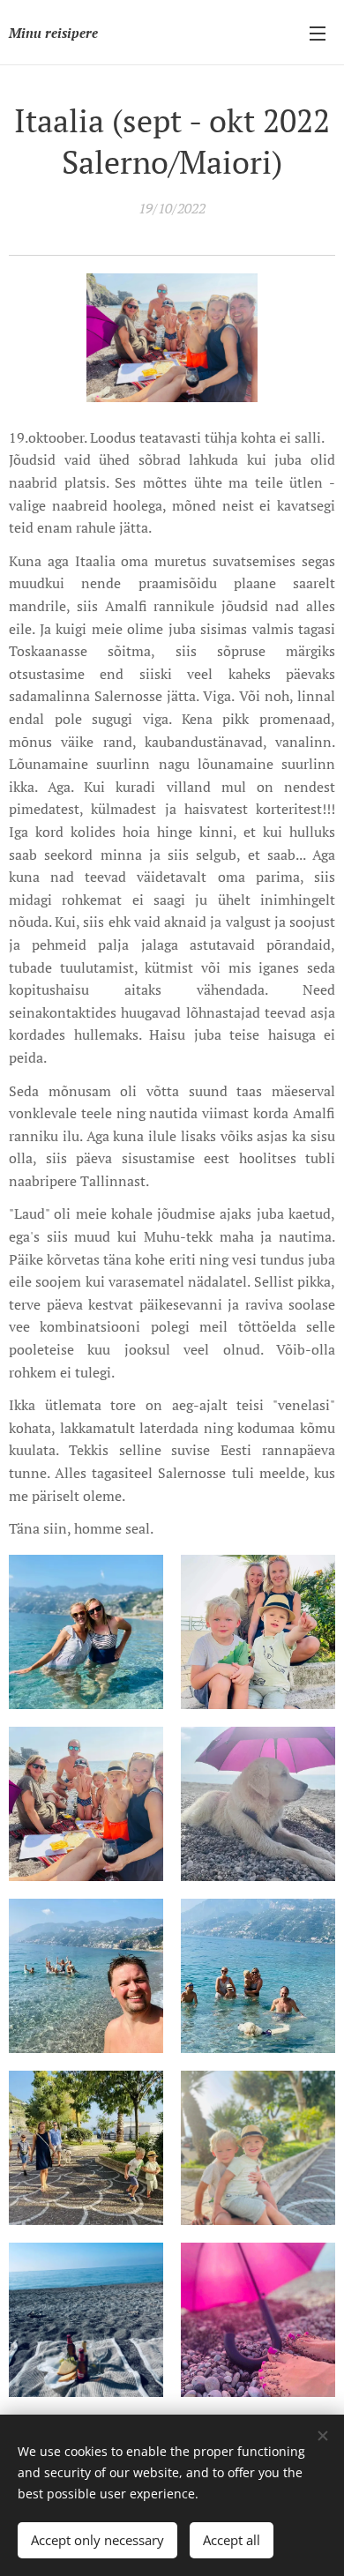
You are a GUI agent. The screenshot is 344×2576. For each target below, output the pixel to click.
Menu (318, 33)
